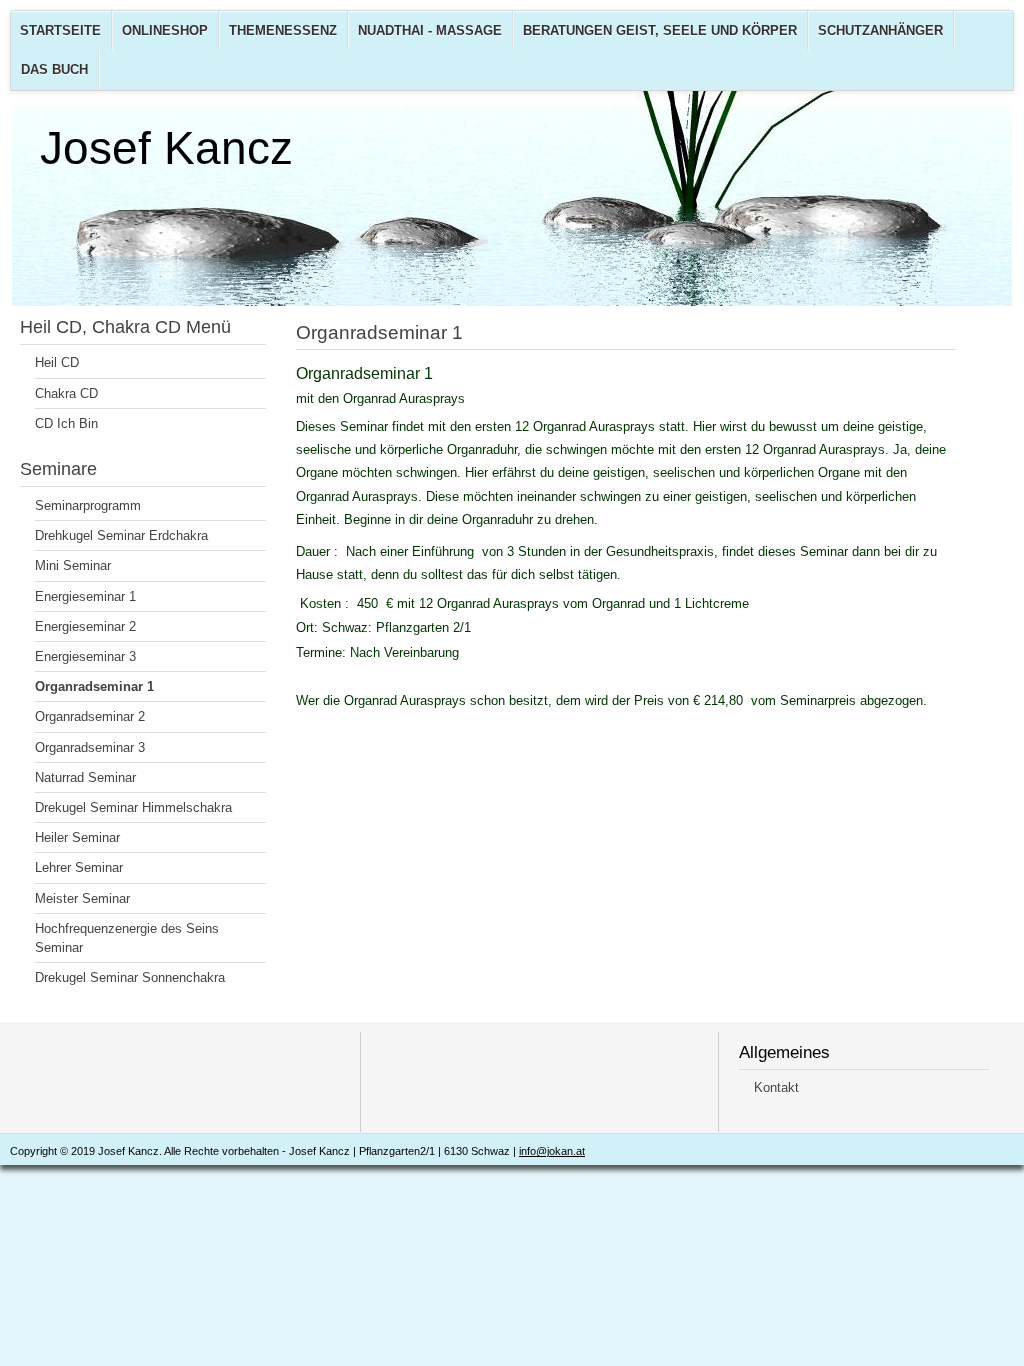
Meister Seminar (82, 898)
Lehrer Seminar (79, 867)
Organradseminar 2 (90, 716)
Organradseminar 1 (94, 686)
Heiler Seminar (77, 837)
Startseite (60, 30)
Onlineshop (165, 30)
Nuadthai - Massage (430, 30)
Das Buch (54, 69)
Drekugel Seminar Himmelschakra (133, 807)
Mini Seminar (73, 565)
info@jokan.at (552, 1151)
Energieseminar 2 (85, 626)
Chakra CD (66, 393)
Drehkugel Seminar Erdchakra (121, 535)
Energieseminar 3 (85, 656)
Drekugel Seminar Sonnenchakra (130, 977)
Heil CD (57, 362)
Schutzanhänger (880, 30)
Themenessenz (283, 30)
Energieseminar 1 (85, 596)
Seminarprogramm (88, 505)
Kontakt (776, 1087)
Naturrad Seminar (85, 777)
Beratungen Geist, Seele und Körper (660, 30)
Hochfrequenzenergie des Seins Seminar (127, 938)
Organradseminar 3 (90, 747)
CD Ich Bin (66, 423)
